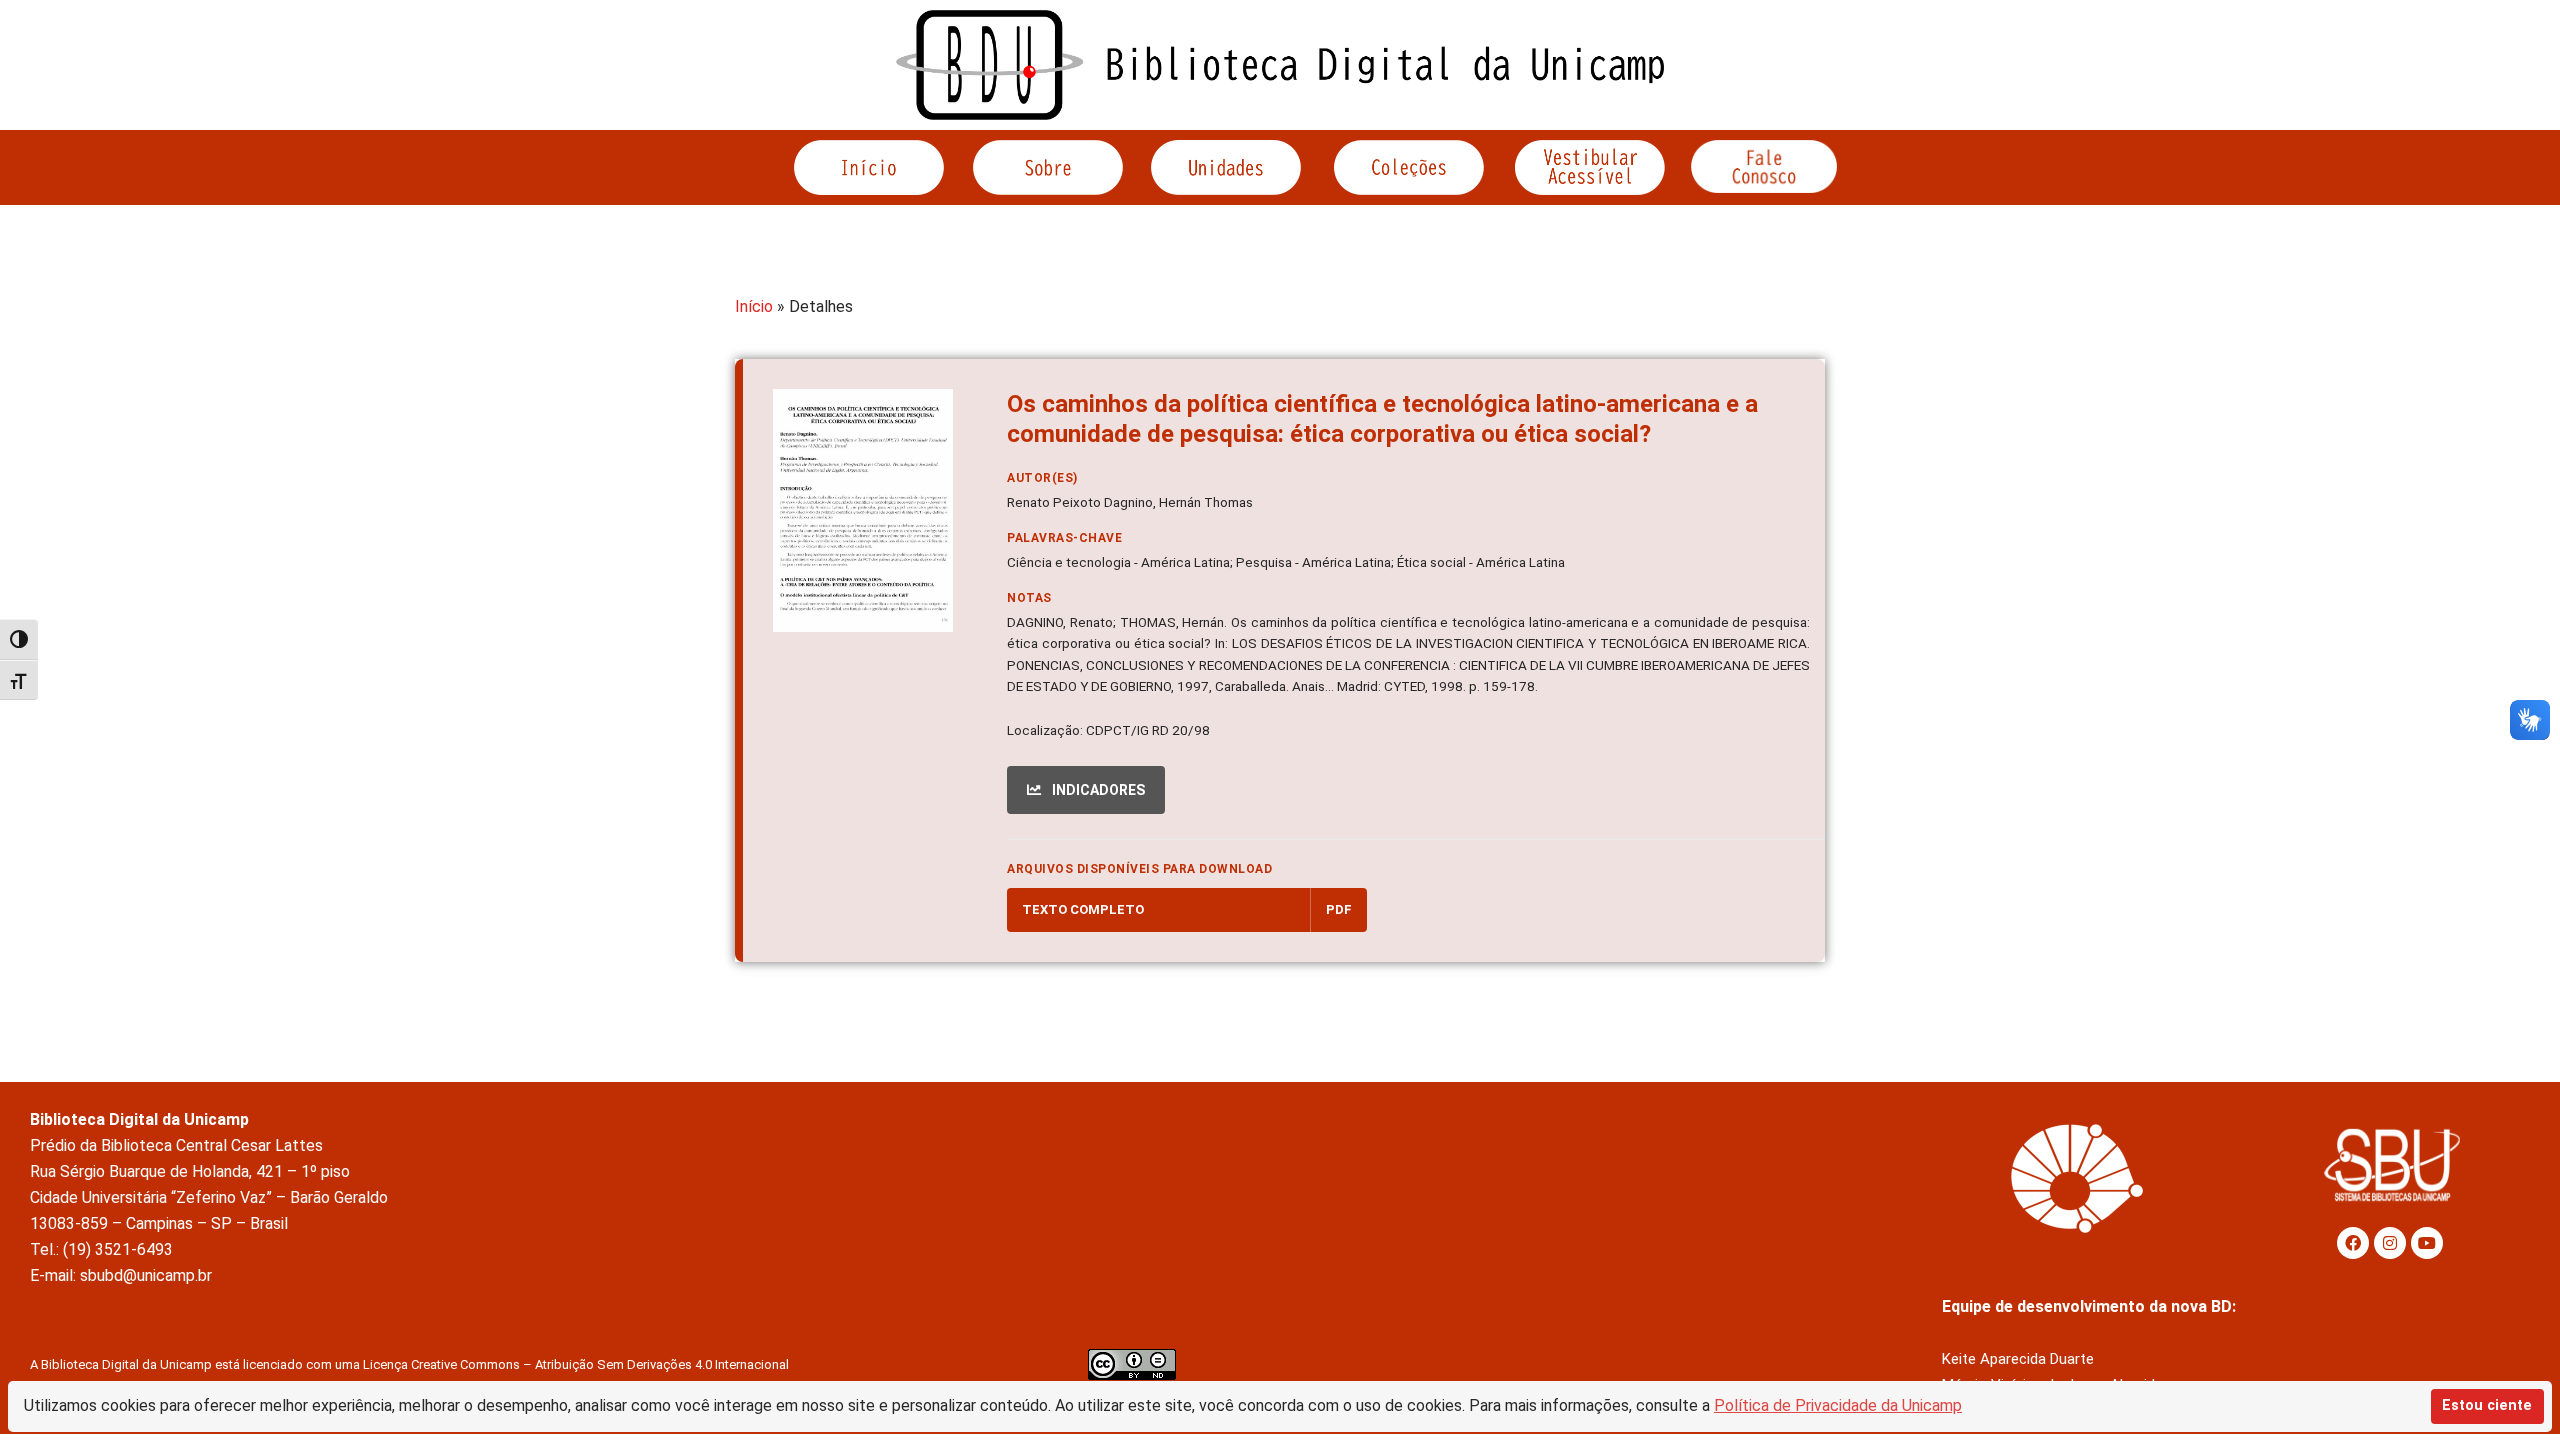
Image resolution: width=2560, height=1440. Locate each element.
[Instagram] (2390, 1243)
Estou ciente (2487, 1405)
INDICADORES (1097, 790)
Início (754, 306)
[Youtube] (2427, 1243)
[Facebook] (2353, 1243)
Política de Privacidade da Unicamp (1838, 1405)
